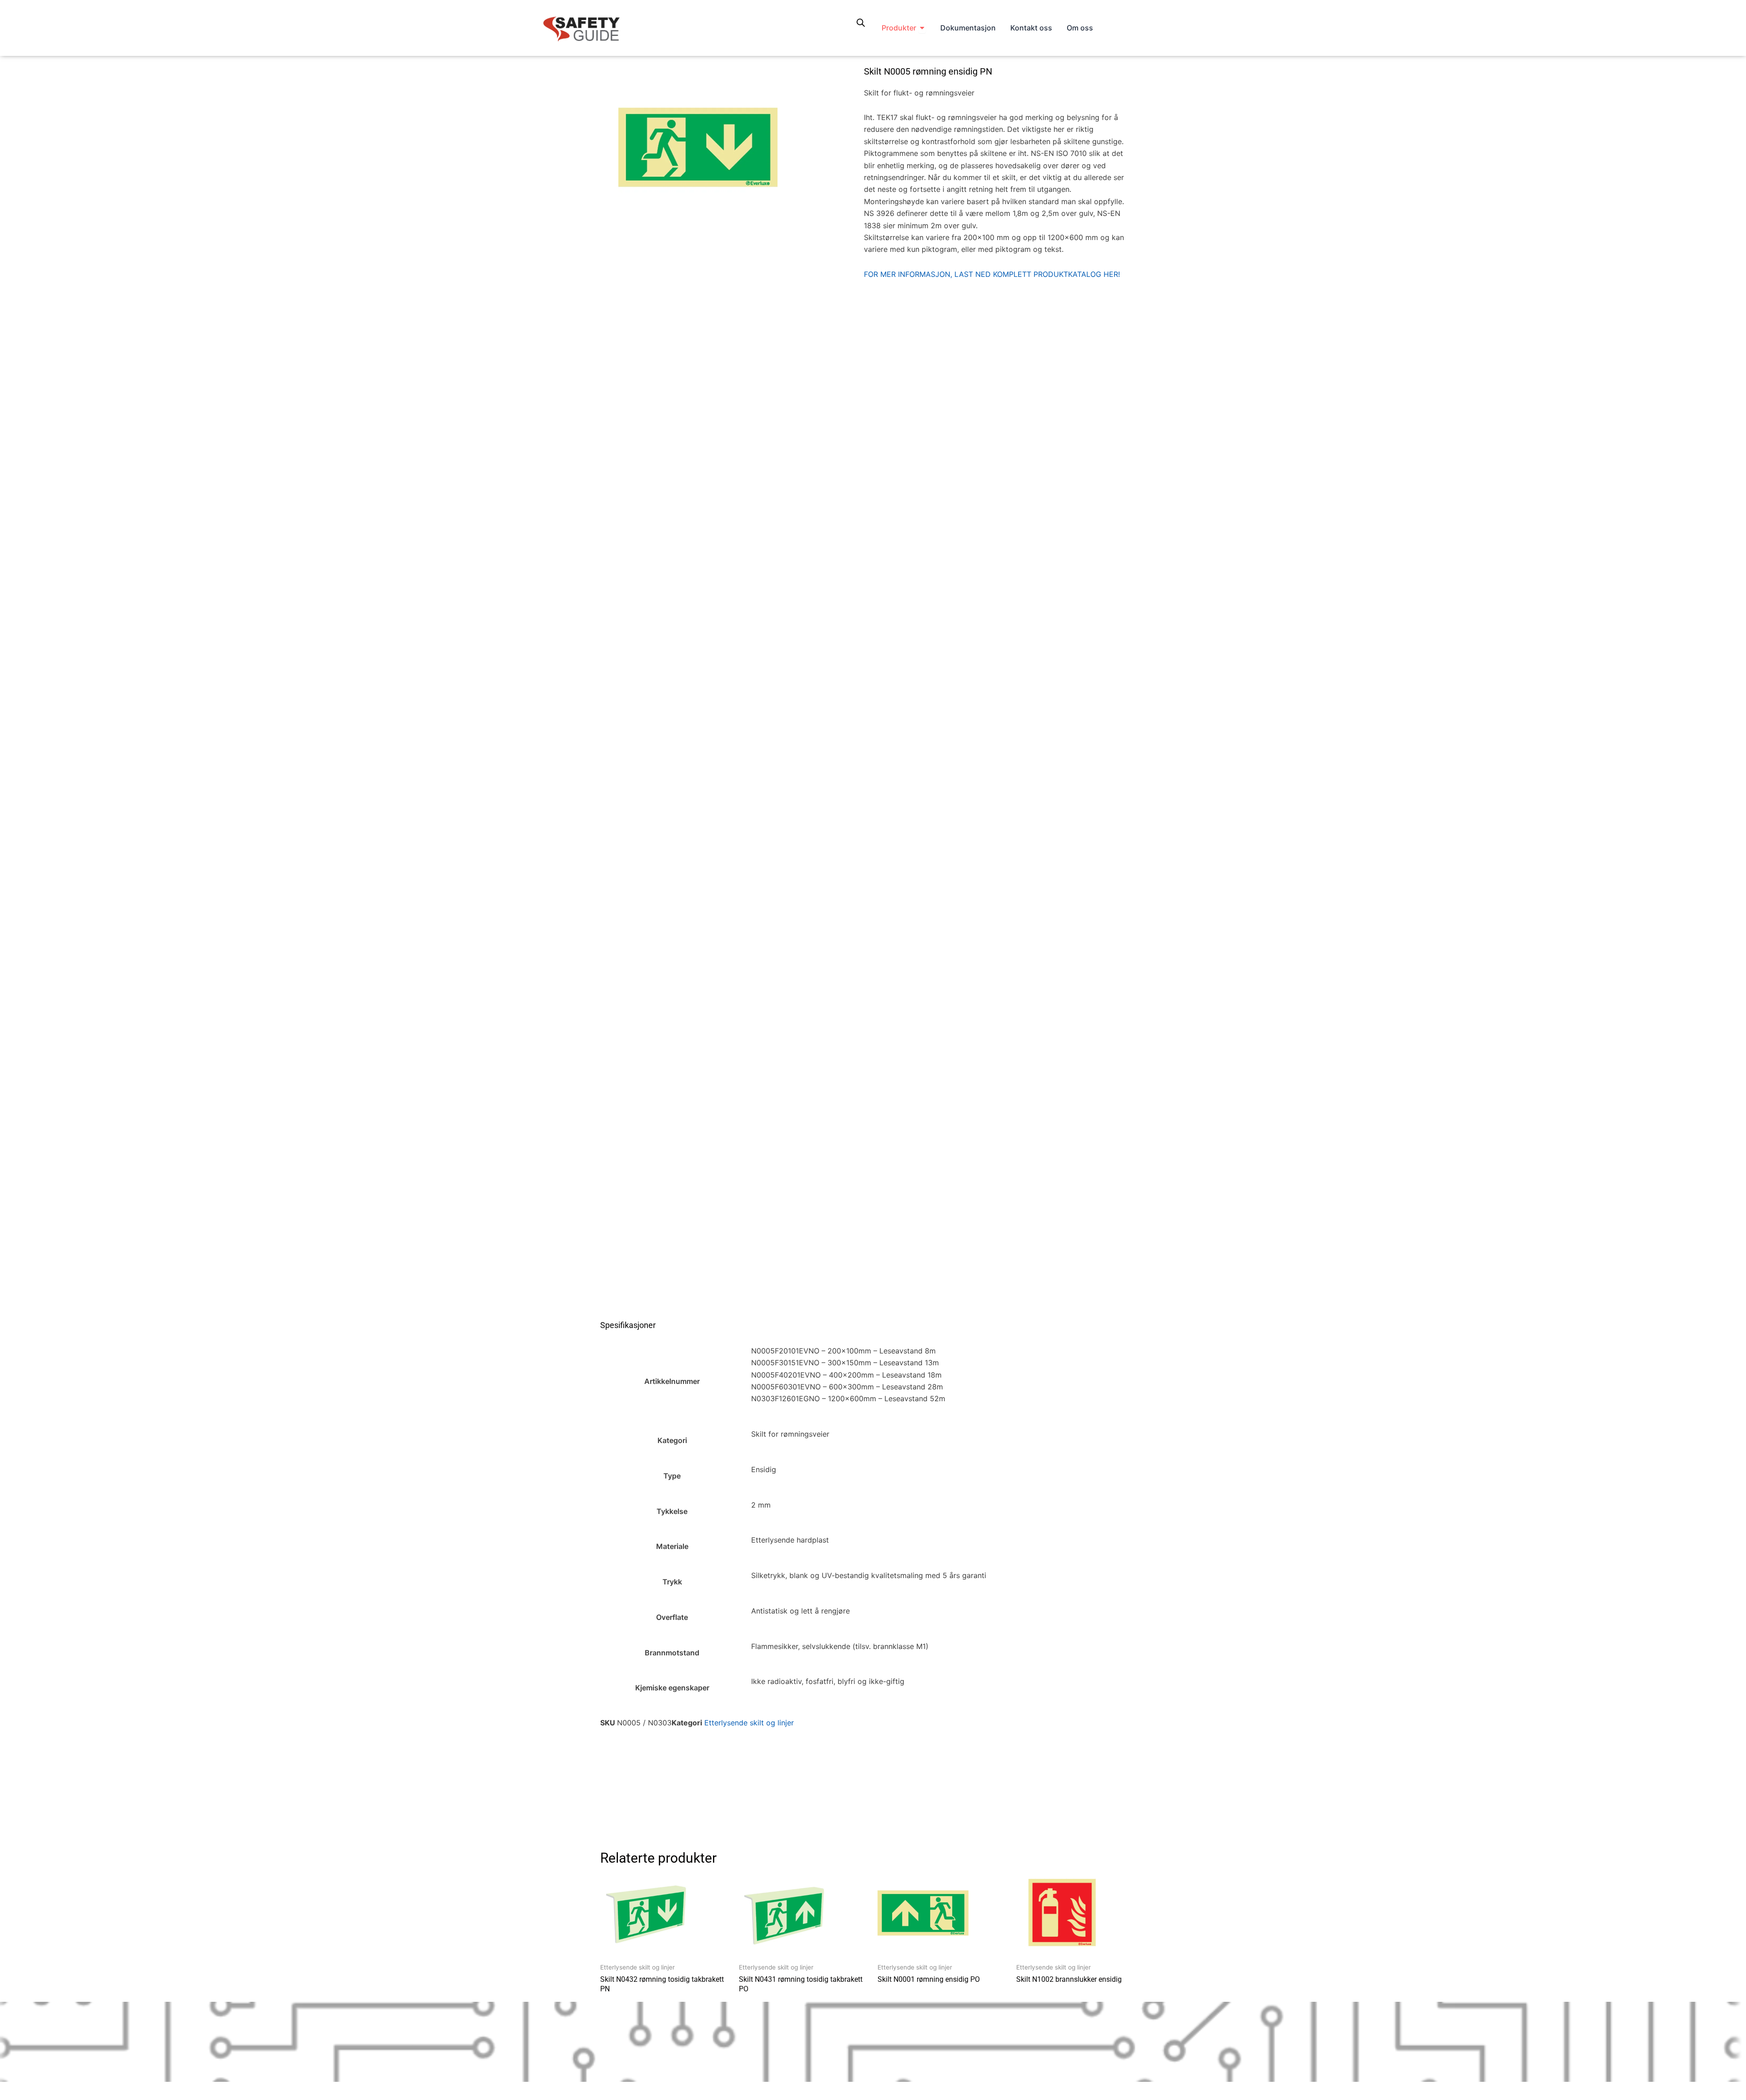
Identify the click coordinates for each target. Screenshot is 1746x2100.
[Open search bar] (861, 23)
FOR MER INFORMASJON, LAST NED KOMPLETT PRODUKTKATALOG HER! (992, 274)
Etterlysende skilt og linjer (749, 1723)
